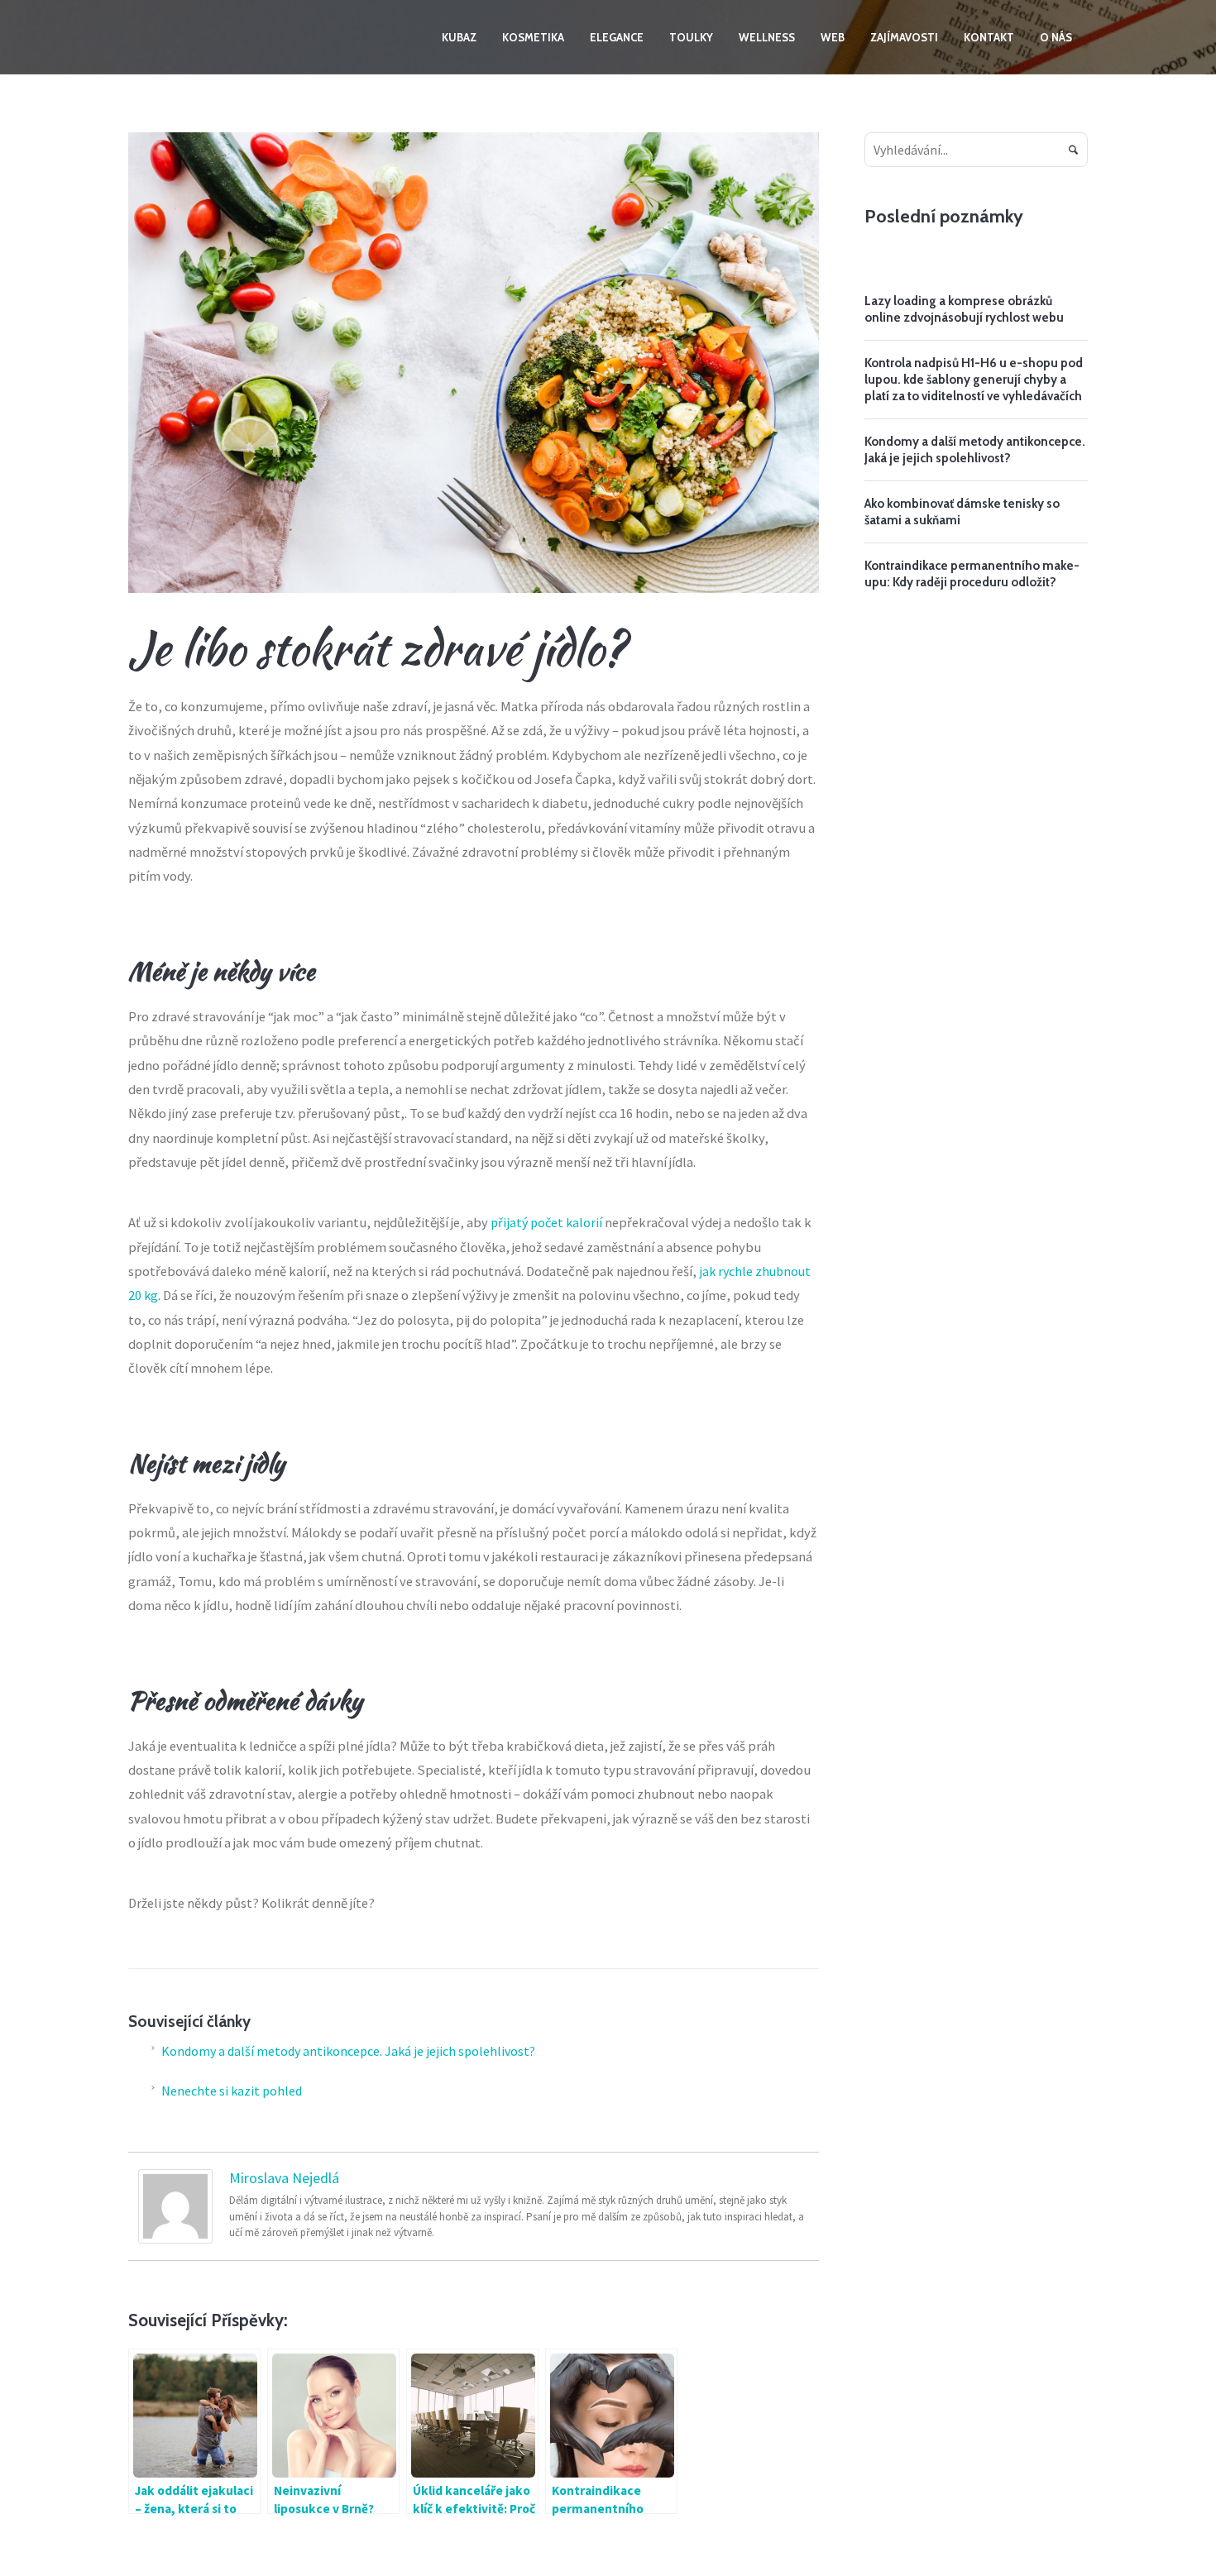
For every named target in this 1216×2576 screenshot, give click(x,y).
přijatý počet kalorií (546, 1222)
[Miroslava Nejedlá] (175, 2205)
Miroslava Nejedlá (284, 2178)
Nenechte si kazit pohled (232, 2091)
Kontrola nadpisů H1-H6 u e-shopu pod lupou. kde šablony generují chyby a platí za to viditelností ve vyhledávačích (974, 380)
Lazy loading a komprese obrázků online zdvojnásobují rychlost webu (964, 309)
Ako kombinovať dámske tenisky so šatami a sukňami (962, 512)
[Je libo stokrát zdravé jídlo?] (474, 361)
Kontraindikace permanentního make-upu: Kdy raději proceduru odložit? (972, 574)
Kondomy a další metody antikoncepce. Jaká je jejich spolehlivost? (349, 2051)
